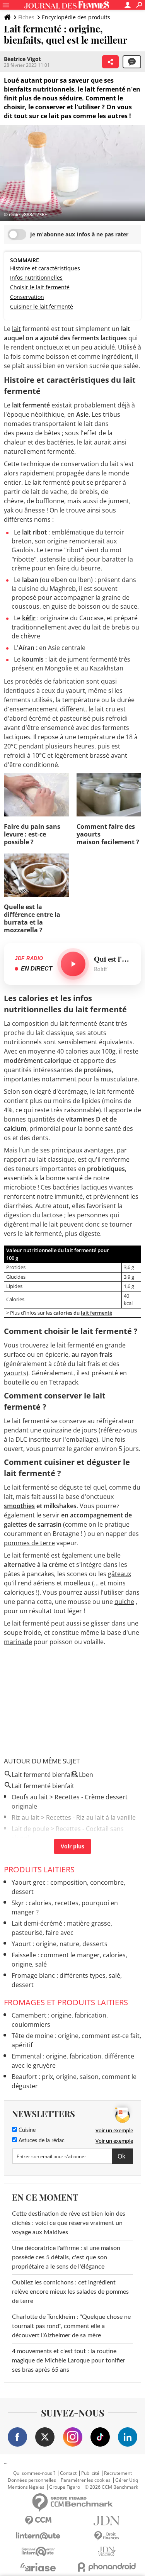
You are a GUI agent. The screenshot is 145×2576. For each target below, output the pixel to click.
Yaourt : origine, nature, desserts (60, 1944)
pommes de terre (29, 1543)
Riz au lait (26, 1817)
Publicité (90, 2473)
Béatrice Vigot (22, 59)
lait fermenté (96, 1313)
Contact (68, 2473)
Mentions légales (26, 2487)
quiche (124, 1602)
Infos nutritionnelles (36, 277)
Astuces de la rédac (41, 2141)
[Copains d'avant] (38, 2551)
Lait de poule (30, 1829)
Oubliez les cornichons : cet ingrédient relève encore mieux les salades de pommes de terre (70, 2292)
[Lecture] (73, 964)
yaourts (15, 1373)
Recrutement (118, 2473)
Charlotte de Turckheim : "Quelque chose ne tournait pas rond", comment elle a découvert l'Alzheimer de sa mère (71, 2326)
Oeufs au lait (30, 1797)
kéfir (29, 618)
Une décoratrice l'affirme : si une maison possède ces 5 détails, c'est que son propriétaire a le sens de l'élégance (66, 2257)
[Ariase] (38, 2567)
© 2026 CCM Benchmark (111, 2487)
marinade (18, 1642)
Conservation (27, 297)
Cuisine (26, 2130)
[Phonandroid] (107, 2567)
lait (16, 329)
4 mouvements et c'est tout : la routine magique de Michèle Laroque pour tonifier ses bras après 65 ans (69, 2360)
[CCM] (38, 2521)
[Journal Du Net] (107, 2521)
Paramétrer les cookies (86, 2480)
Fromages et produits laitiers (66, 2002)
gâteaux (119, 1574)
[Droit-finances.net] (107, 2536)
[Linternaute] (38, 2536)
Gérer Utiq (127, 2480)
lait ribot (34, 532)
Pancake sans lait (37, 1849)
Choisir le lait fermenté (40, 287)
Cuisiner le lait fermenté (42, 306)
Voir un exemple (114, 2130)
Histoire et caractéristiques (45, 268)
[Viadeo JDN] (107, 2551)
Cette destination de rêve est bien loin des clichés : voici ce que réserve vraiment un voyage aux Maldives (69, 2223)
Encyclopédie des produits (76, 17)
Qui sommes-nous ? (34, 2473)
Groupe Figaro (65, 2487)
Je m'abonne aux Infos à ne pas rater (79, 234)
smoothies (19, 1506)
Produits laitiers (39, 1869)
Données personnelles (32, 2480)
